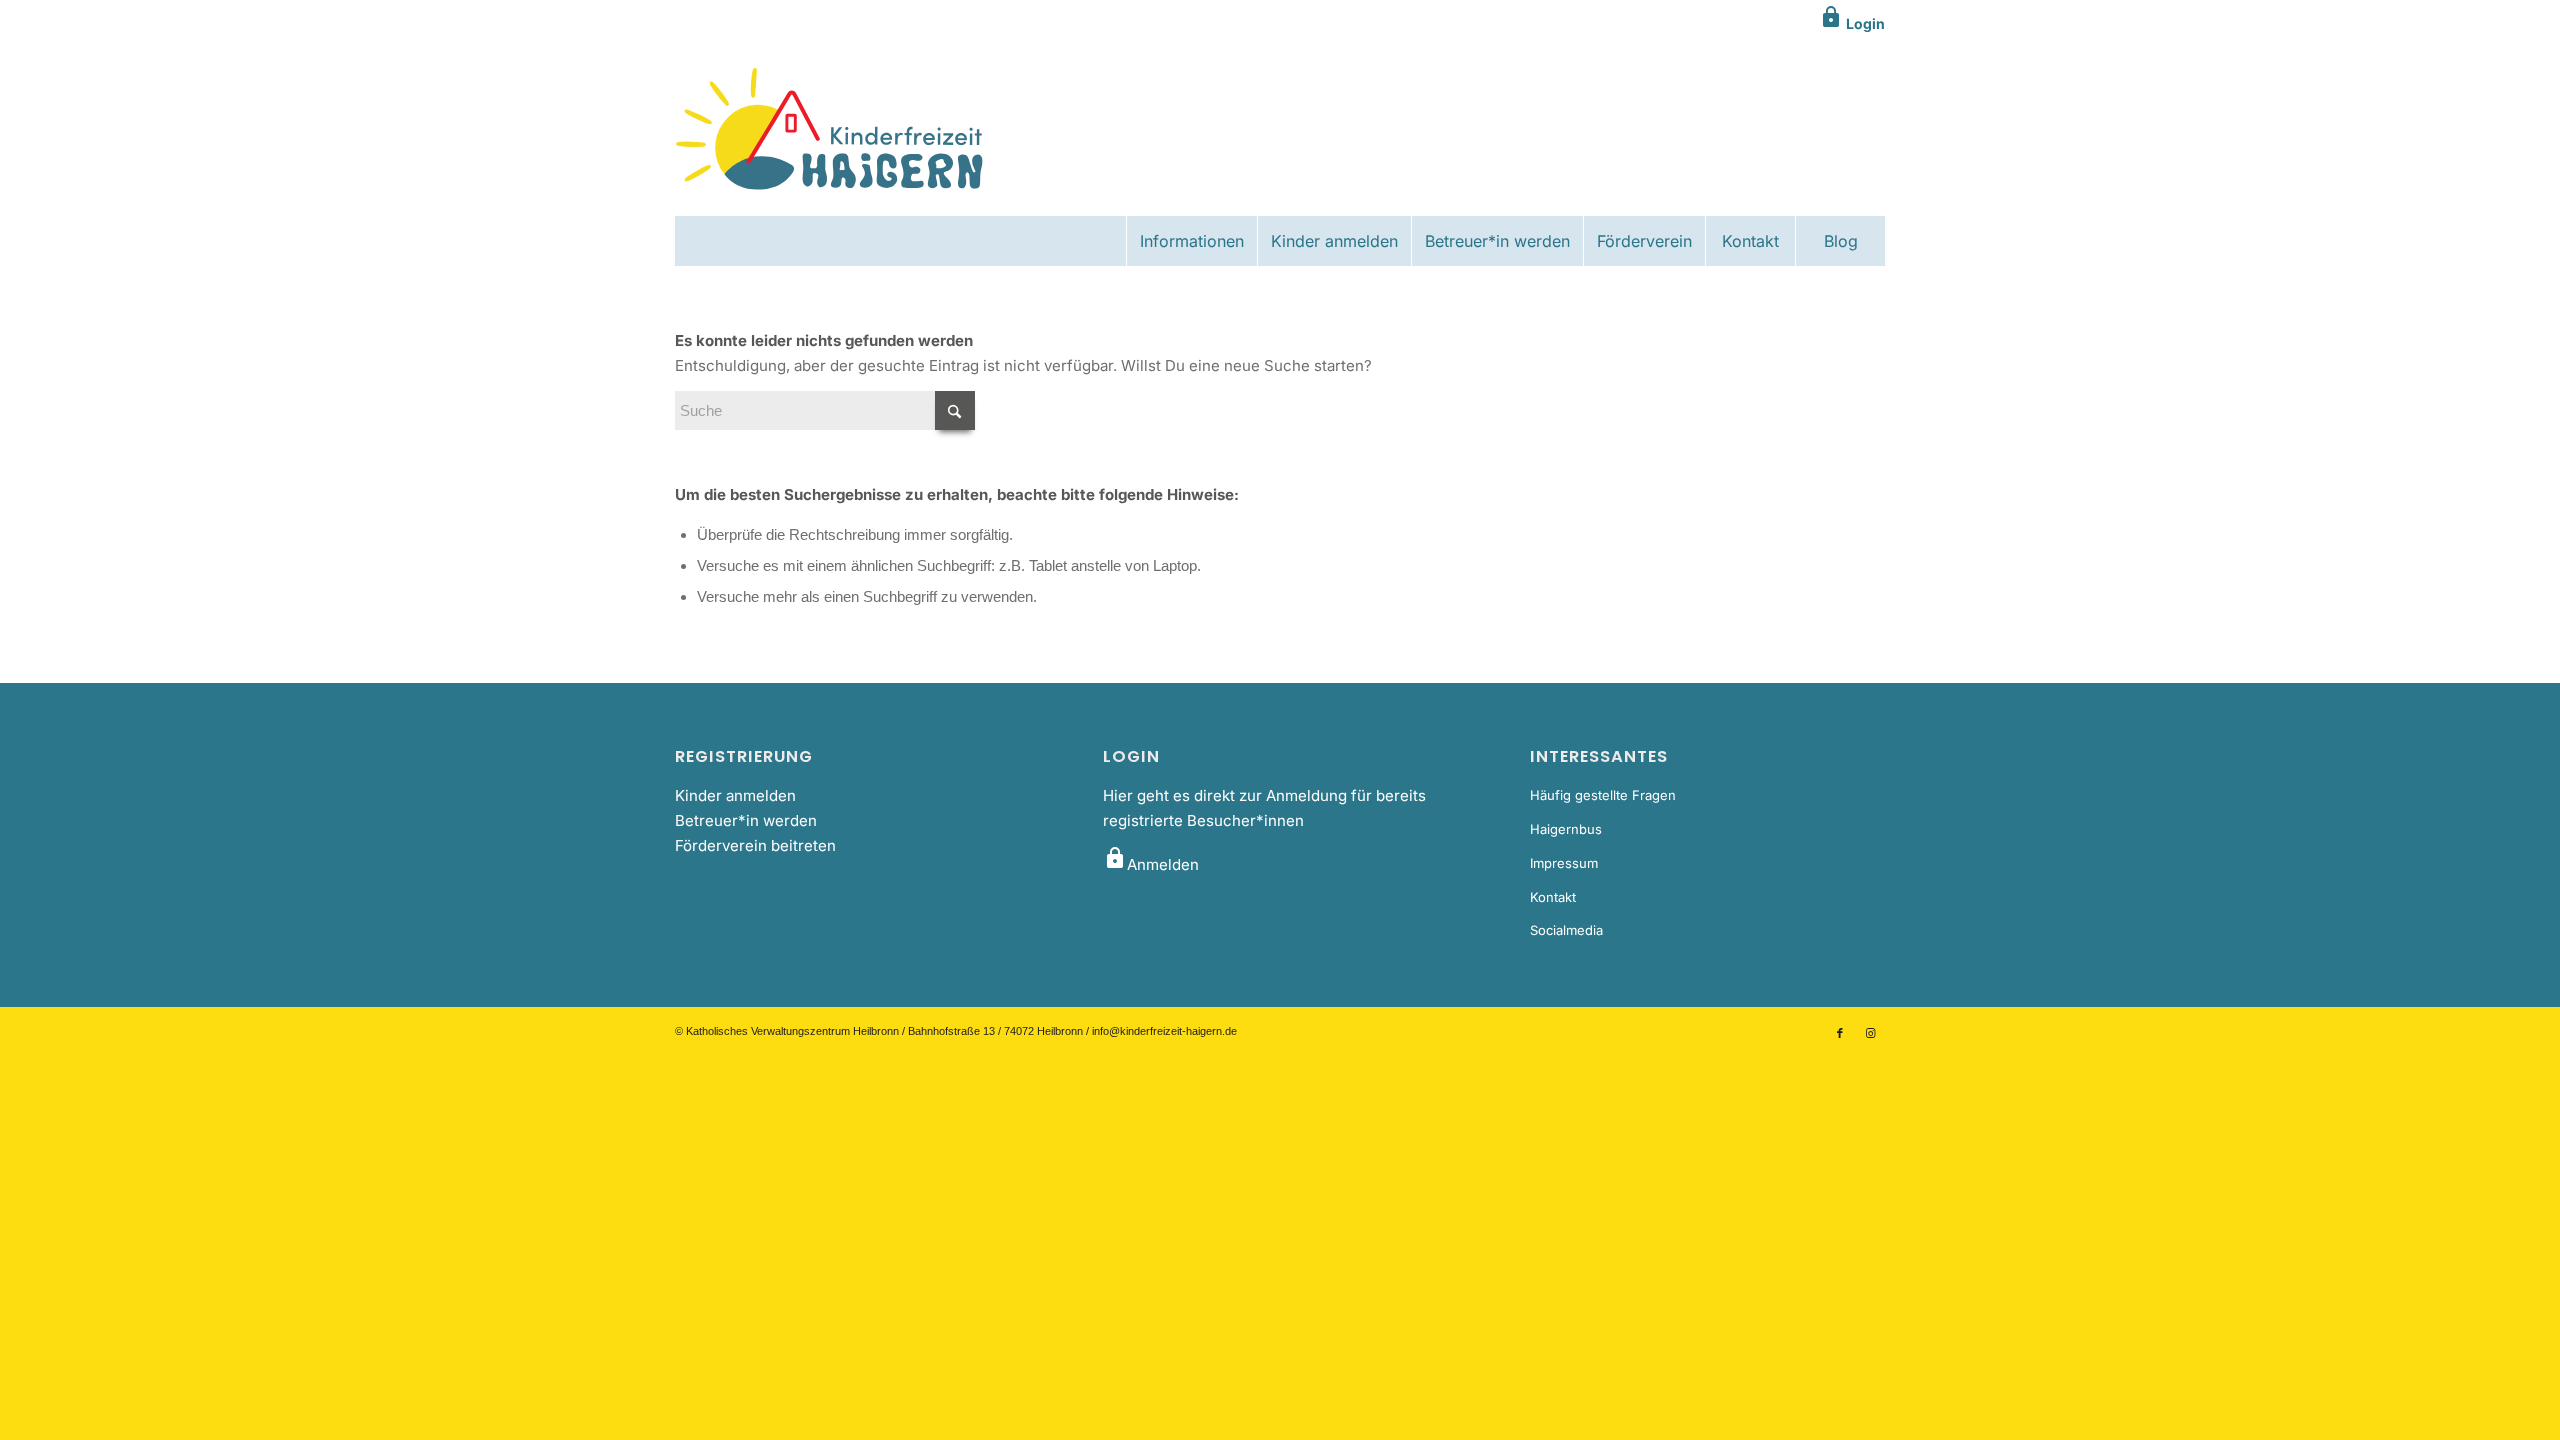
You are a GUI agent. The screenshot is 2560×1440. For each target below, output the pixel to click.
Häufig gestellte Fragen (1603, 795)
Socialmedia (1566, 930)
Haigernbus (1566, 829)
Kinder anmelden (735, 795)
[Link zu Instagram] (1870, 1033)
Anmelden (1151, 864)
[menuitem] (1191, 241)
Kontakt (1553, 897)
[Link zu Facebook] (1840, 1033)
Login (1852, 23)
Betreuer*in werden (746, 820)
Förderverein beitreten (755, 845)
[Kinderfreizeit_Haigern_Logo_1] (831, 131)
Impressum (1564, 863)
